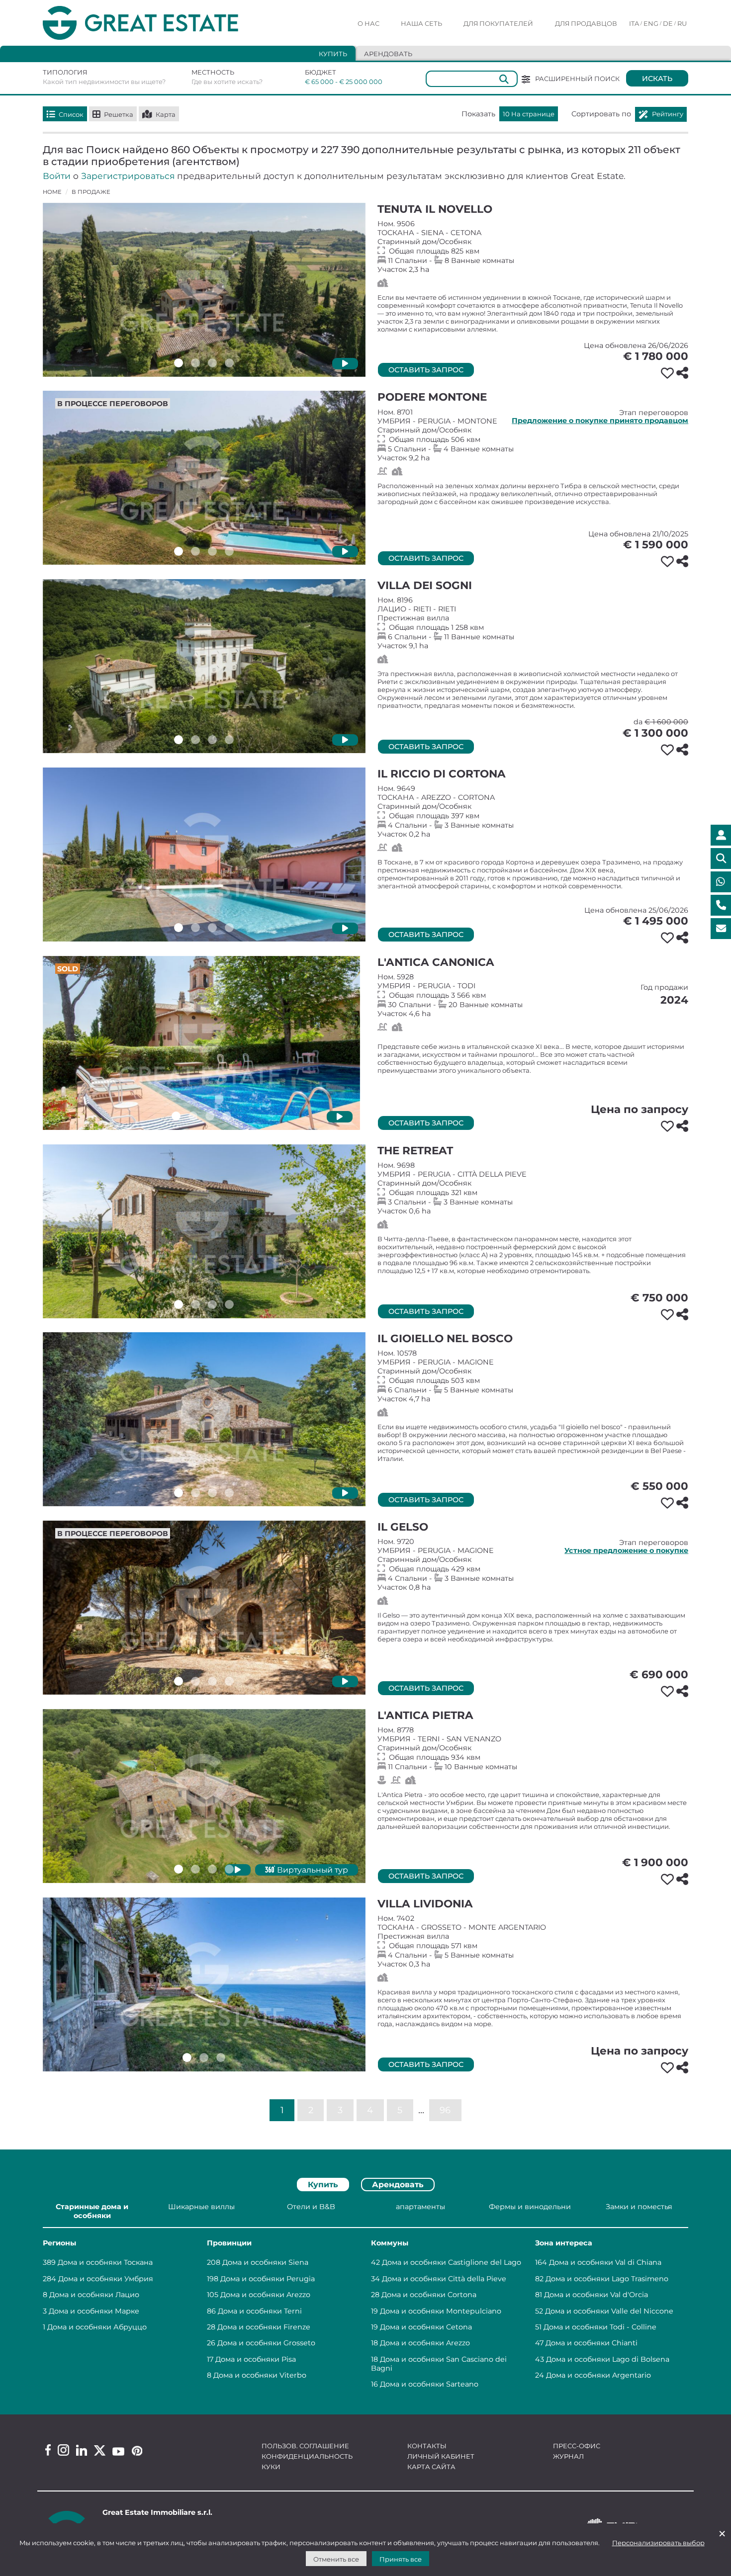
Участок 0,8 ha (533, 1564)
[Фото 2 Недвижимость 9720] (195, 1681)
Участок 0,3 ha (533, 1941)
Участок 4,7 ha (533, 1376)
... (421, 2109)
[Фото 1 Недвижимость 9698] (179, 1304)
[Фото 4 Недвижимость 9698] (229, 1304)
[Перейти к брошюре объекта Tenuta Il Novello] (204, 290)
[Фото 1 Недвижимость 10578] (179, 1493)
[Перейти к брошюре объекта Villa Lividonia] (204, 1984)
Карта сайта (431, 2467)
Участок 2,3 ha (533, 247)
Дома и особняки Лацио (94, 2295)
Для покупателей (498, 23)
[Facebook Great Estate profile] (48, 2450)
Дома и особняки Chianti (592, 2343)
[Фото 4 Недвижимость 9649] (229, 928)
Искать (657, 79)
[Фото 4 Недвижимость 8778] (229, 1869)
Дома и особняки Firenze (264, 2327)
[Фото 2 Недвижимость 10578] (195, 1493)
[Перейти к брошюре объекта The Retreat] (204, 1231)
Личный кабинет (441, 2456)
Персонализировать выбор (658, 2543)
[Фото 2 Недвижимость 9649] (195, 928)
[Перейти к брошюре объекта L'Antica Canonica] (201, 1043)
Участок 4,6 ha (533, 995)
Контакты (427, 2446)
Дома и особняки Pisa (256, 2359)
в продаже (91, 192)
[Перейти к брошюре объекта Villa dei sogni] (204, 666)
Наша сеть (421, 23)
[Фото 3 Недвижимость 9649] (212, 928)
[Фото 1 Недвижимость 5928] (176, 1116)
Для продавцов (586, 23)
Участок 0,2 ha (533, 811)
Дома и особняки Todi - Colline (600, 2327)
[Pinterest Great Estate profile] (137, 2451)
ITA (634, 23)
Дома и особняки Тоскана (105, 2262)
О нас (368, 23)
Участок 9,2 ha (533, 435)
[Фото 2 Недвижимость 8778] (195, 1869)
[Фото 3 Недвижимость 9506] (212, 363)
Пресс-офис (577, 2446)
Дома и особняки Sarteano (429, 2384)
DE (668, 23)
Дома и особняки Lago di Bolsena (608, 2359)
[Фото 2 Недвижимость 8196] (195, 740)
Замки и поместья (639, 2207)
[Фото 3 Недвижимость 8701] (212, 551)
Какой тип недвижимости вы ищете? (104, 82)
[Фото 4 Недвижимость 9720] (229, 1681)
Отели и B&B (311, 2207)
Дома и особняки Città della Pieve (444, 2279)
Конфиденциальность (307, 2456)
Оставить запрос (426, 370)
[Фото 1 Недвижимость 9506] (179, 363)
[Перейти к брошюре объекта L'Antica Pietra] (204, 1796)
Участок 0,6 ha (533, 1188)
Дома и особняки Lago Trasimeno (607, 2279)
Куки (271, 2467)
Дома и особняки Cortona (429, 2295)
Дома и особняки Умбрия (106, 2279)
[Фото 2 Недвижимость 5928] (193, 1116)
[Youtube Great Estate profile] (118, 2451)
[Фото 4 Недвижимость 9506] (229, 363)
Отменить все (336, 2559)
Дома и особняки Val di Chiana (605, 2262)
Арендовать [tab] (388, 54)
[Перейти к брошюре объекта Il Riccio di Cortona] (204, 855)
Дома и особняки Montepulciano (441, 2311)
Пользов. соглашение (305, 2446)
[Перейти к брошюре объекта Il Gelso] (204, 1608)
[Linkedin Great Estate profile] (82, 2450)
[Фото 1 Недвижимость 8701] (179, 551)
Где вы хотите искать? (227, 82)
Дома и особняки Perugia (268, 2279)
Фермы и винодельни (530, 2207)
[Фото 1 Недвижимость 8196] (179, 740)
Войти (57, 176)
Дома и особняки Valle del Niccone (609, 2311)
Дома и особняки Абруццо (97, 2327)
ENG (651, 23)
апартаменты (420, 2207)
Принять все (401, 2559)
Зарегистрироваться (128, 176)
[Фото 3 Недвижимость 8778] (212, 1869)
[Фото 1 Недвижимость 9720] (179, 1681)
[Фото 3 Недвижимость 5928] (210, 1116)
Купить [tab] (333, 54)
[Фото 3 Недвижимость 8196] (212, 740)
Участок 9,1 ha (533, 623)
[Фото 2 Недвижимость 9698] (195, 1304)
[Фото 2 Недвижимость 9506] (195, 363)
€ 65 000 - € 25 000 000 (337, 82)
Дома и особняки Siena (265, 2262)
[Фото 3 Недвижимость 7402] (221, 2058)
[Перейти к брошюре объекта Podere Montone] (204, 478)
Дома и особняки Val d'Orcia (596, 2295)
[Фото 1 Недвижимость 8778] (179, 1869)
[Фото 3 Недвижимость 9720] (212, 1681)
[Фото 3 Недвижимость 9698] (212, 1304)
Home (52, 192)
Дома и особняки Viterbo (260, 2375)
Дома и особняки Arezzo (265, 2295)
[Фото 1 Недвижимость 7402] (187, 2058)
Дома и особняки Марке (94, 2311)
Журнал (568, 2456)
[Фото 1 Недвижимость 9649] (179, 928)
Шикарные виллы (201, 2207)
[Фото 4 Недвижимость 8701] (229, 551)
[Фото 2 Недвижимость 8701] (195, 551)
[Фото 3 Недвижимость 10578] (212, 1493)
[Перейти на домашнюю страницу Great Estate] (161, 23)
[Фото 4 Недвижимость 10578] (229, 1493)
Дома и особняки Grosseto (266, 2343)
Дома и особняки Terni (260, 2311)
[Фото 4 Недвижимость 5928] (227, 1116)
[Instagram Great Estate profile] (63, 2450)
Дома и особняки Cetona (426, 2327)
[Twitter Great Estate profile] (100, 2450)
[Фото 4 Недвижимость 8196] (229, 740)
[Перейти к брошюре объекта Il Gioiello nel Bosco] (204, 1419)
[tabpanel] (365, 2297)
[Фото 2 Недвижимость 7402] (204, 2058)
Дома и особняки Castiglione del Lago (452, 2262)
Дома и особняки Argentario (598, 2375)
